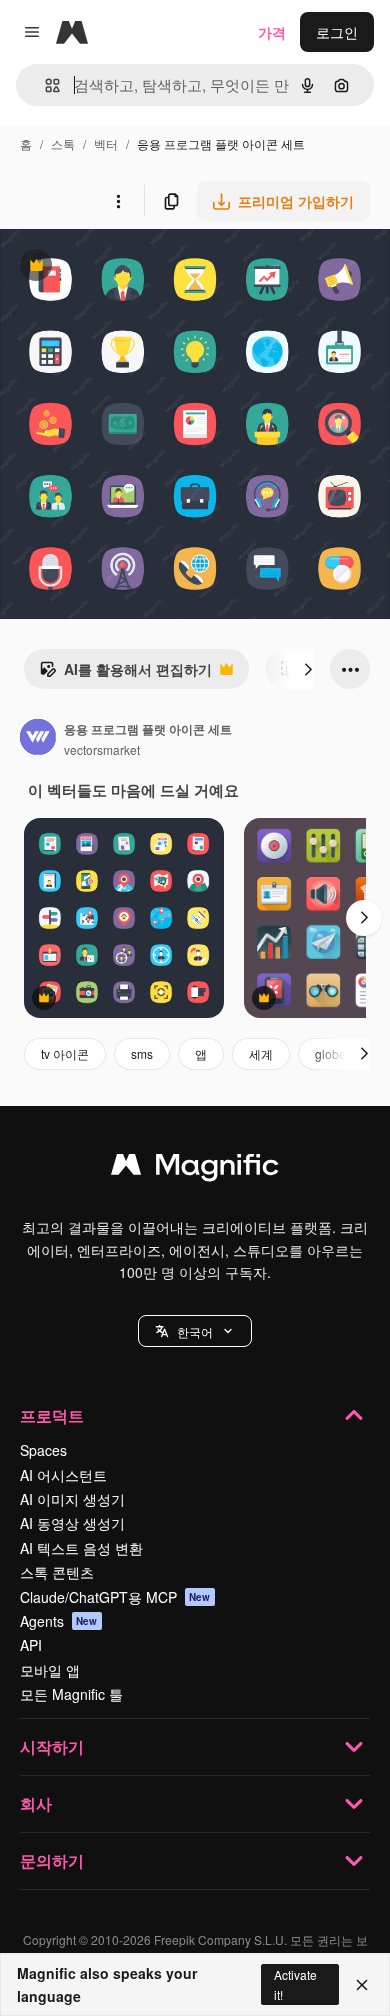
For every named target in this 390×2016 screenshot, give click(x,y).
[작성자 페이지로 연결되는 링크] (38, 739)
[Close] (362, 1985)
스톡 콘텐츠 (57, 1572)
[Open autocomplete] (44, 85)
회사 (36, 1803)
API (31, 1645)
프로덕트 (52, 1415)
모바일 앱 (50, 1670)
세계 (261, 1053)
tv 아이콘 (65, 1053)
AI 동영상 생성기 (72, 1523)
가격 (272, 32)
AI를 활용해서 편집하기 (125, 674)
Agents (59, 1621)
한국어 (195, 1331)
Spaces (43, 1450)
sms (142, 1053)
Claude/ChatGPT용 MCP (115, 1597)
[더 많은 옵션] (118, 201)
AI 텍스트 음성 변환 (81, 1548)
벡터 (106, 143)
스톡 (63, 143)
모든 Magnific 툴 (71, 1694)
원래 (115, 267)
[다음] (308, 669)
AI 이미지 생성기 (72, 1499)
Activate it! (295, 1984)
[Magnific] (195, 1169)
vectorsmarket (102, 749)
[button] (195, 1331)
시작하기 (52, 1746)
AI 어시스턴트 (63, 1475)
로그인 (337, 32)
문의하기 (52, 1860)
